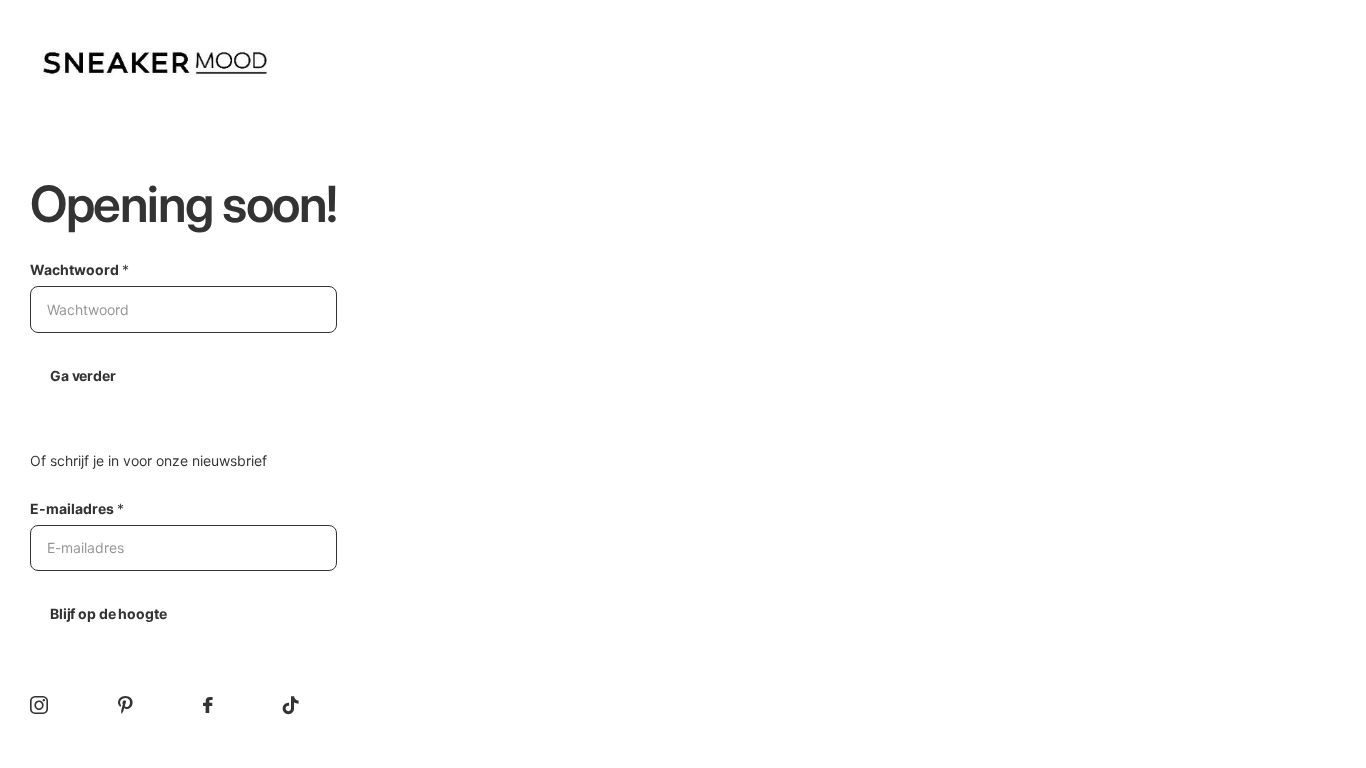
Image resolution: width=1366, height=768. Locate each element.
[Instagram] (39, 705)
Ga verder (83, 375)
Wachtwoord (79, 269)
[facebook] (208, 705)
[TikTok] (291, 705)
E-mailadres (77, 508)
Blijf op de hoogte (108, 613)
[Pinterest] (125, 705)
